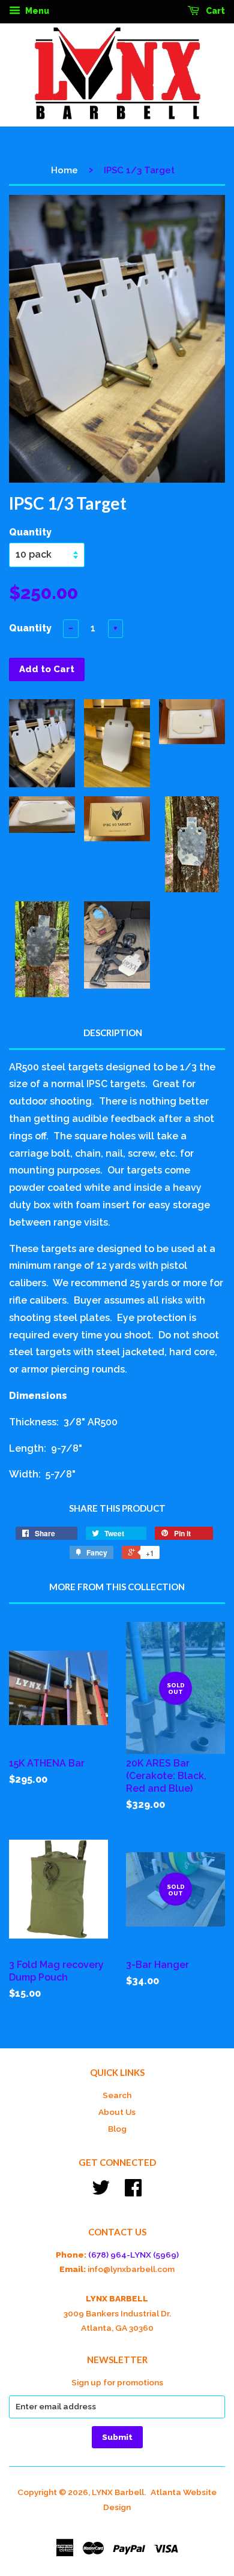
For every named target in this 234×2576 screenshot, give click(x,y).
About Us (117, 2112)
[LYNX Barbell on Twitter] (101, 2192)
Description (113, 1033)
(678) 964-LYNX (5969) (133, 2255)
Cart (214, 11)
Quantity (30, 532)
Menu (36, 11)
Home (64, 170)
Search (117, 2095)
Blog (117, 2129)
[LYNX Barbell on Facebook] (133, 2192)
